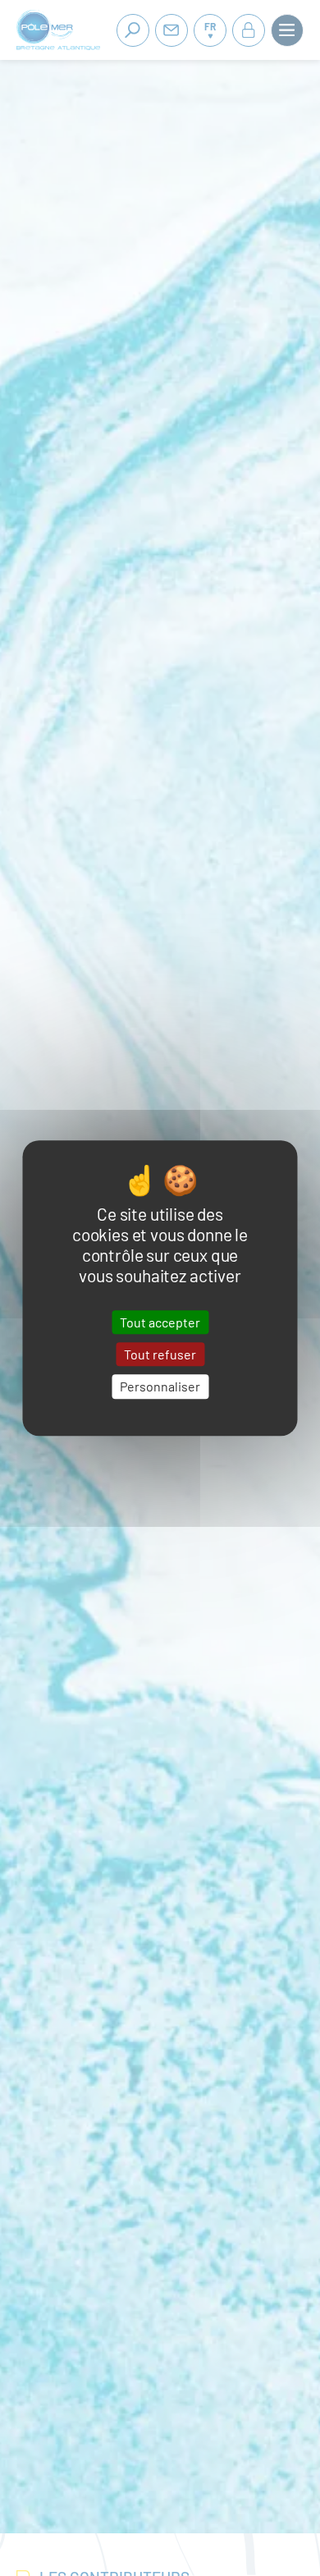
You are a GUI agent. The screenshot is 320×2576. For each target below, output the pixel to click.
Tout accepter (160, 1322)
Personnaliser (160, 1387)
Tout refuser (160, 1354)
